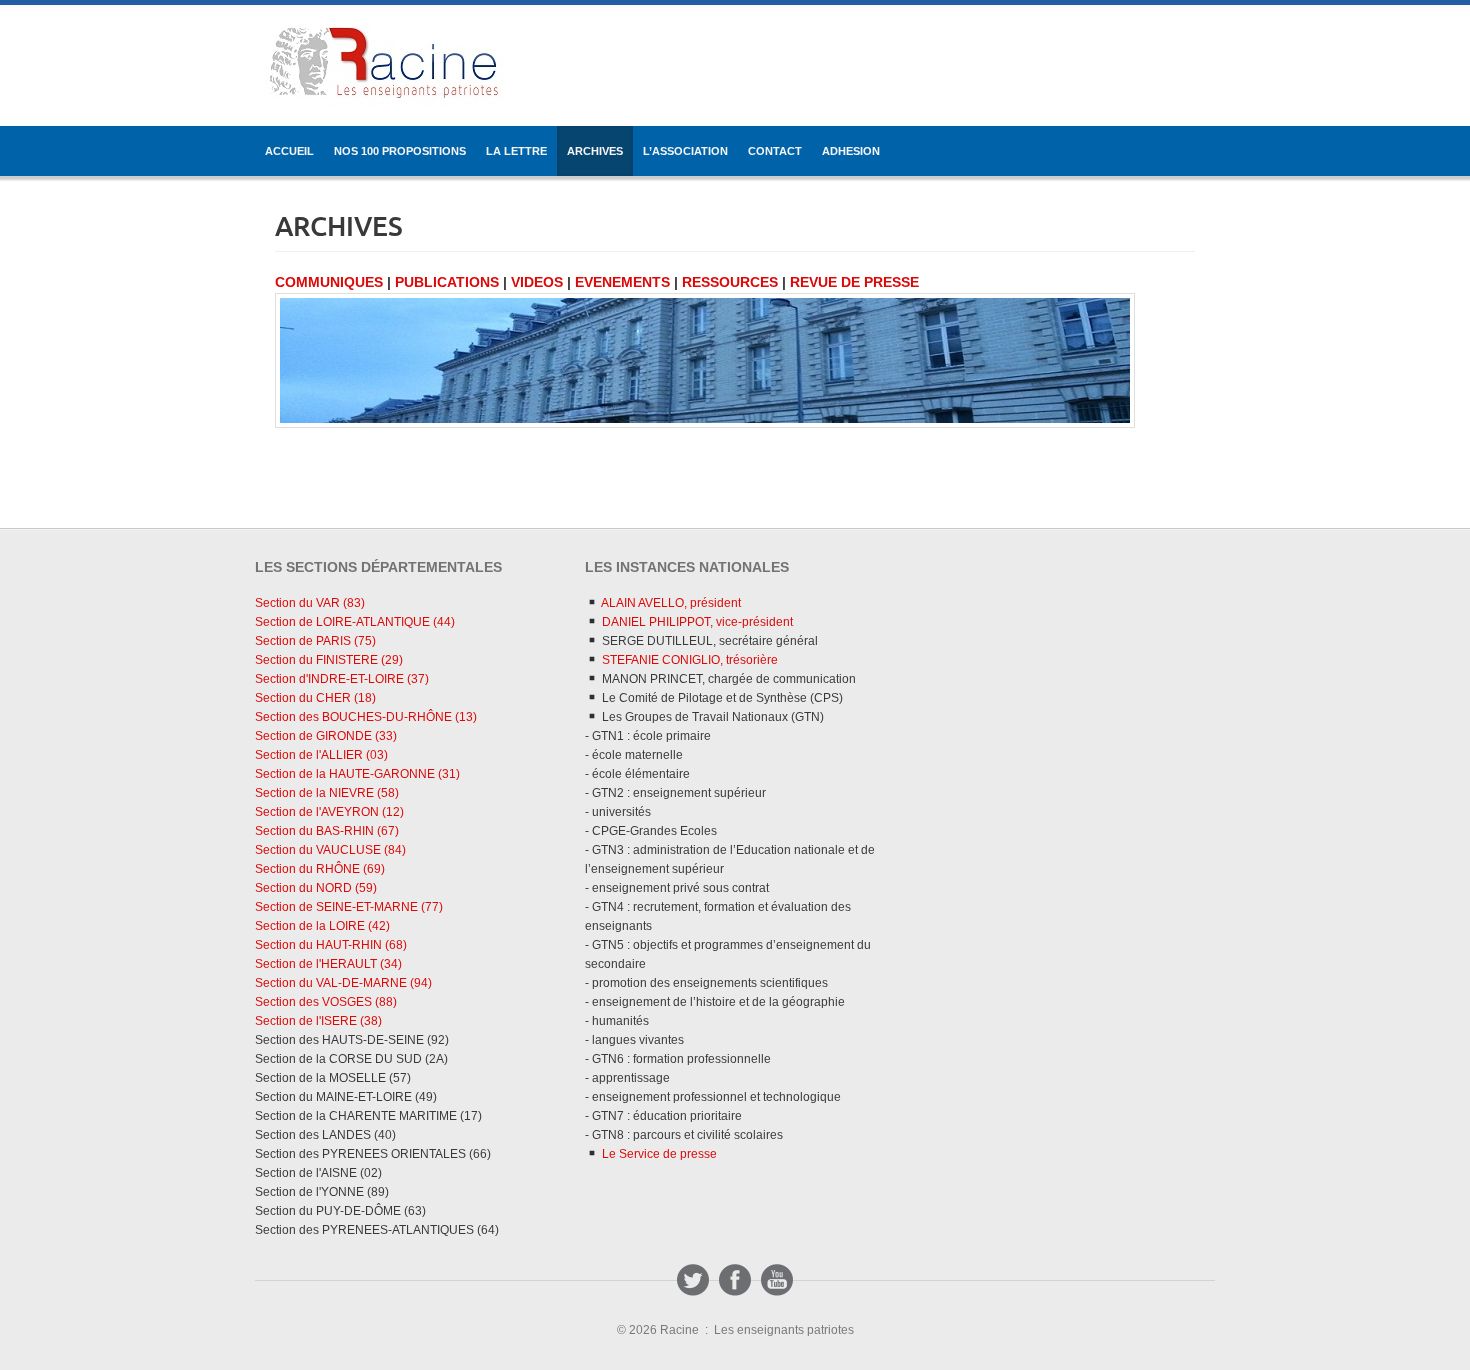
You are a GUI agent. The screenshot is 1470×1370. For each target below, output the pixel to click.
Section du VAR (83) (310, 603)
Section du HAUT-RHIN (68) (331, 945)
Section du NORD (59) (316, 888)
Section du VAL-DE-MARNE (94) (343, 983)
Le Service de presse (658, 1154)
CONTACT (775, 151)
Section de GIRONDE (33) (326, 736)
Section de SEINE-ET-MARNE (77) (349, 907)
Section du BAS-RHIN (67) (327, 831)
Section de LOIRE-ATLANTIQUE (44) (355, 622)
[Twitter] (693, 1280)
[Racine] (384, 66)
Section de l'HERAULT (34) (328, 964)
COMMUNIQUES (329, 282)
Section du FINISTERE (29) (329, 660)
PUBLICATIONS (447, 282)
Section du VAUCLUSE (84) (330, 850)
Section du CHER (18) (315, 698)
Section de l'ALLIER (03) (321, 755)
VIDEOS (537, 282)
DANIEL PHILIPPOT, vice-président (696, 622)
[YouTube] (777, 1280)
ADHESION (851, 151)
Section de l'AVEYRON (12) (329, 812)
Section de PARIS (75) (315, 641)
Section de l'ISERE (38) (318, 1021)
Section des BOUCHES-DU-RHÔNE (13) (366, 717)
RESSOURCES (730, 282)
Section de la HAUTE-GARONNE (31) (357, 774)
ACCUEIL (289, 151)
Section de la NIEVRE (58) (327, 793)
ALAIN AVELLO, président (670, 603)
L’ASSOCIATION (685, 151)
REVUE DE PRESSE (854, 282)
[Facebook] (735, 1280)
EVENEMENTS (622, 282)
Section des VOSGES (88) (326, 1002)
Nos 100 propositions (400, 151)
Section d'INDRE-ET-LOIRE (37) (342, 679)
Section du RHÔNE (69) (320, 869)
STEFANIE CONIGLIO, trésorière (688, 660)
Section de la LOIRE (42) (322, 926)
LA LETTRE (516, 151)
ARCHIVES (595, 151)
